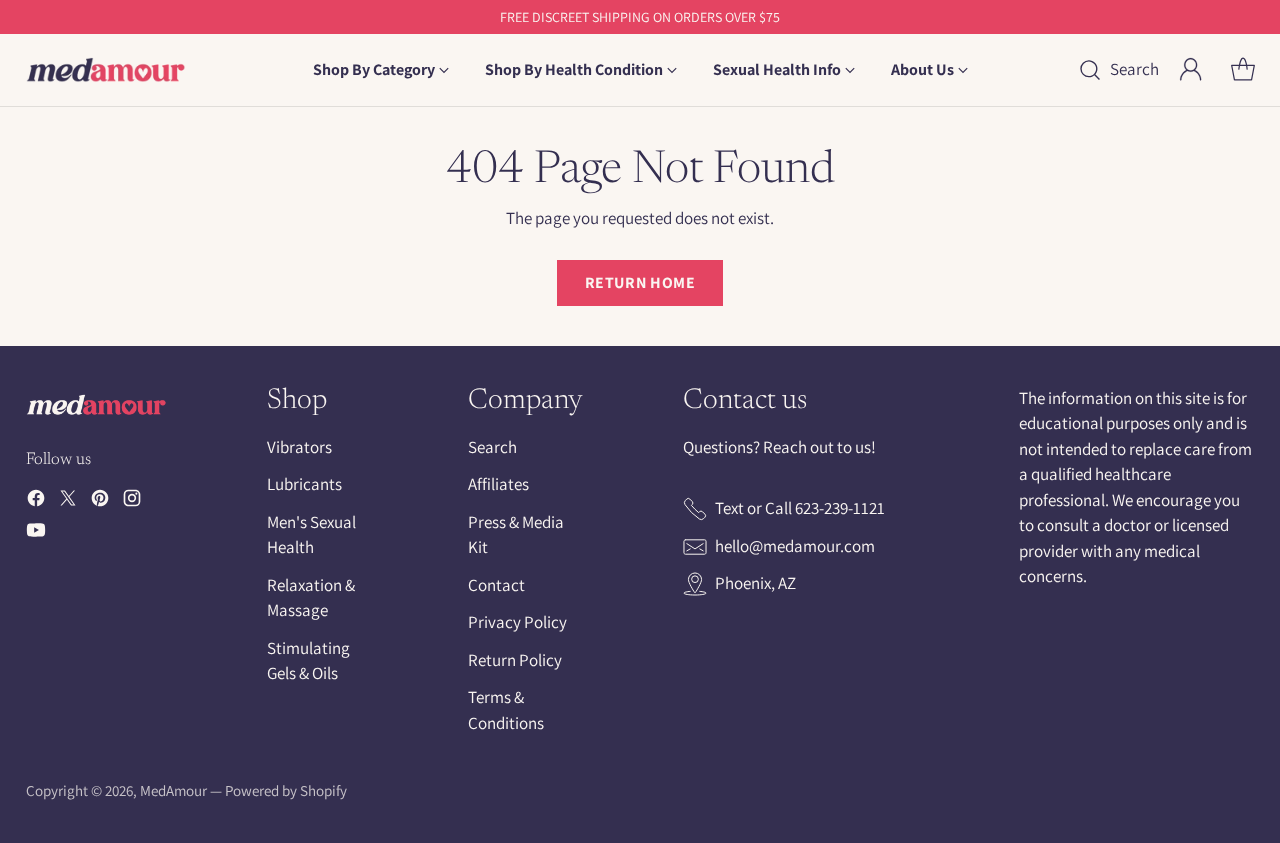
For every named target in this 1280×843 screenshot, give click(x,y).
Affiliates (498, 484)
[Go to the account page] (1191, 70)
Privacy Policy (517, 622)
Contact (496, 585)
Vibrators (299, 447)
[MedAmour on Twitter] (68, 502)
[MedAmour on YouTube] (36, 534)
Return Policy (515, 660)
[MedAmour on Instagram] (132, 502)
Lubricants (304, 484)
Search (492, 447)
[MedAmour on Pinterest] (100, 502)
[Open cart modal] (1243, 70)
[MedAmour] (106, 70)
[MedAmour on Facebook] (36, 502)
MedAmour (173, 790)
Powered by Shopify (286, 790)
